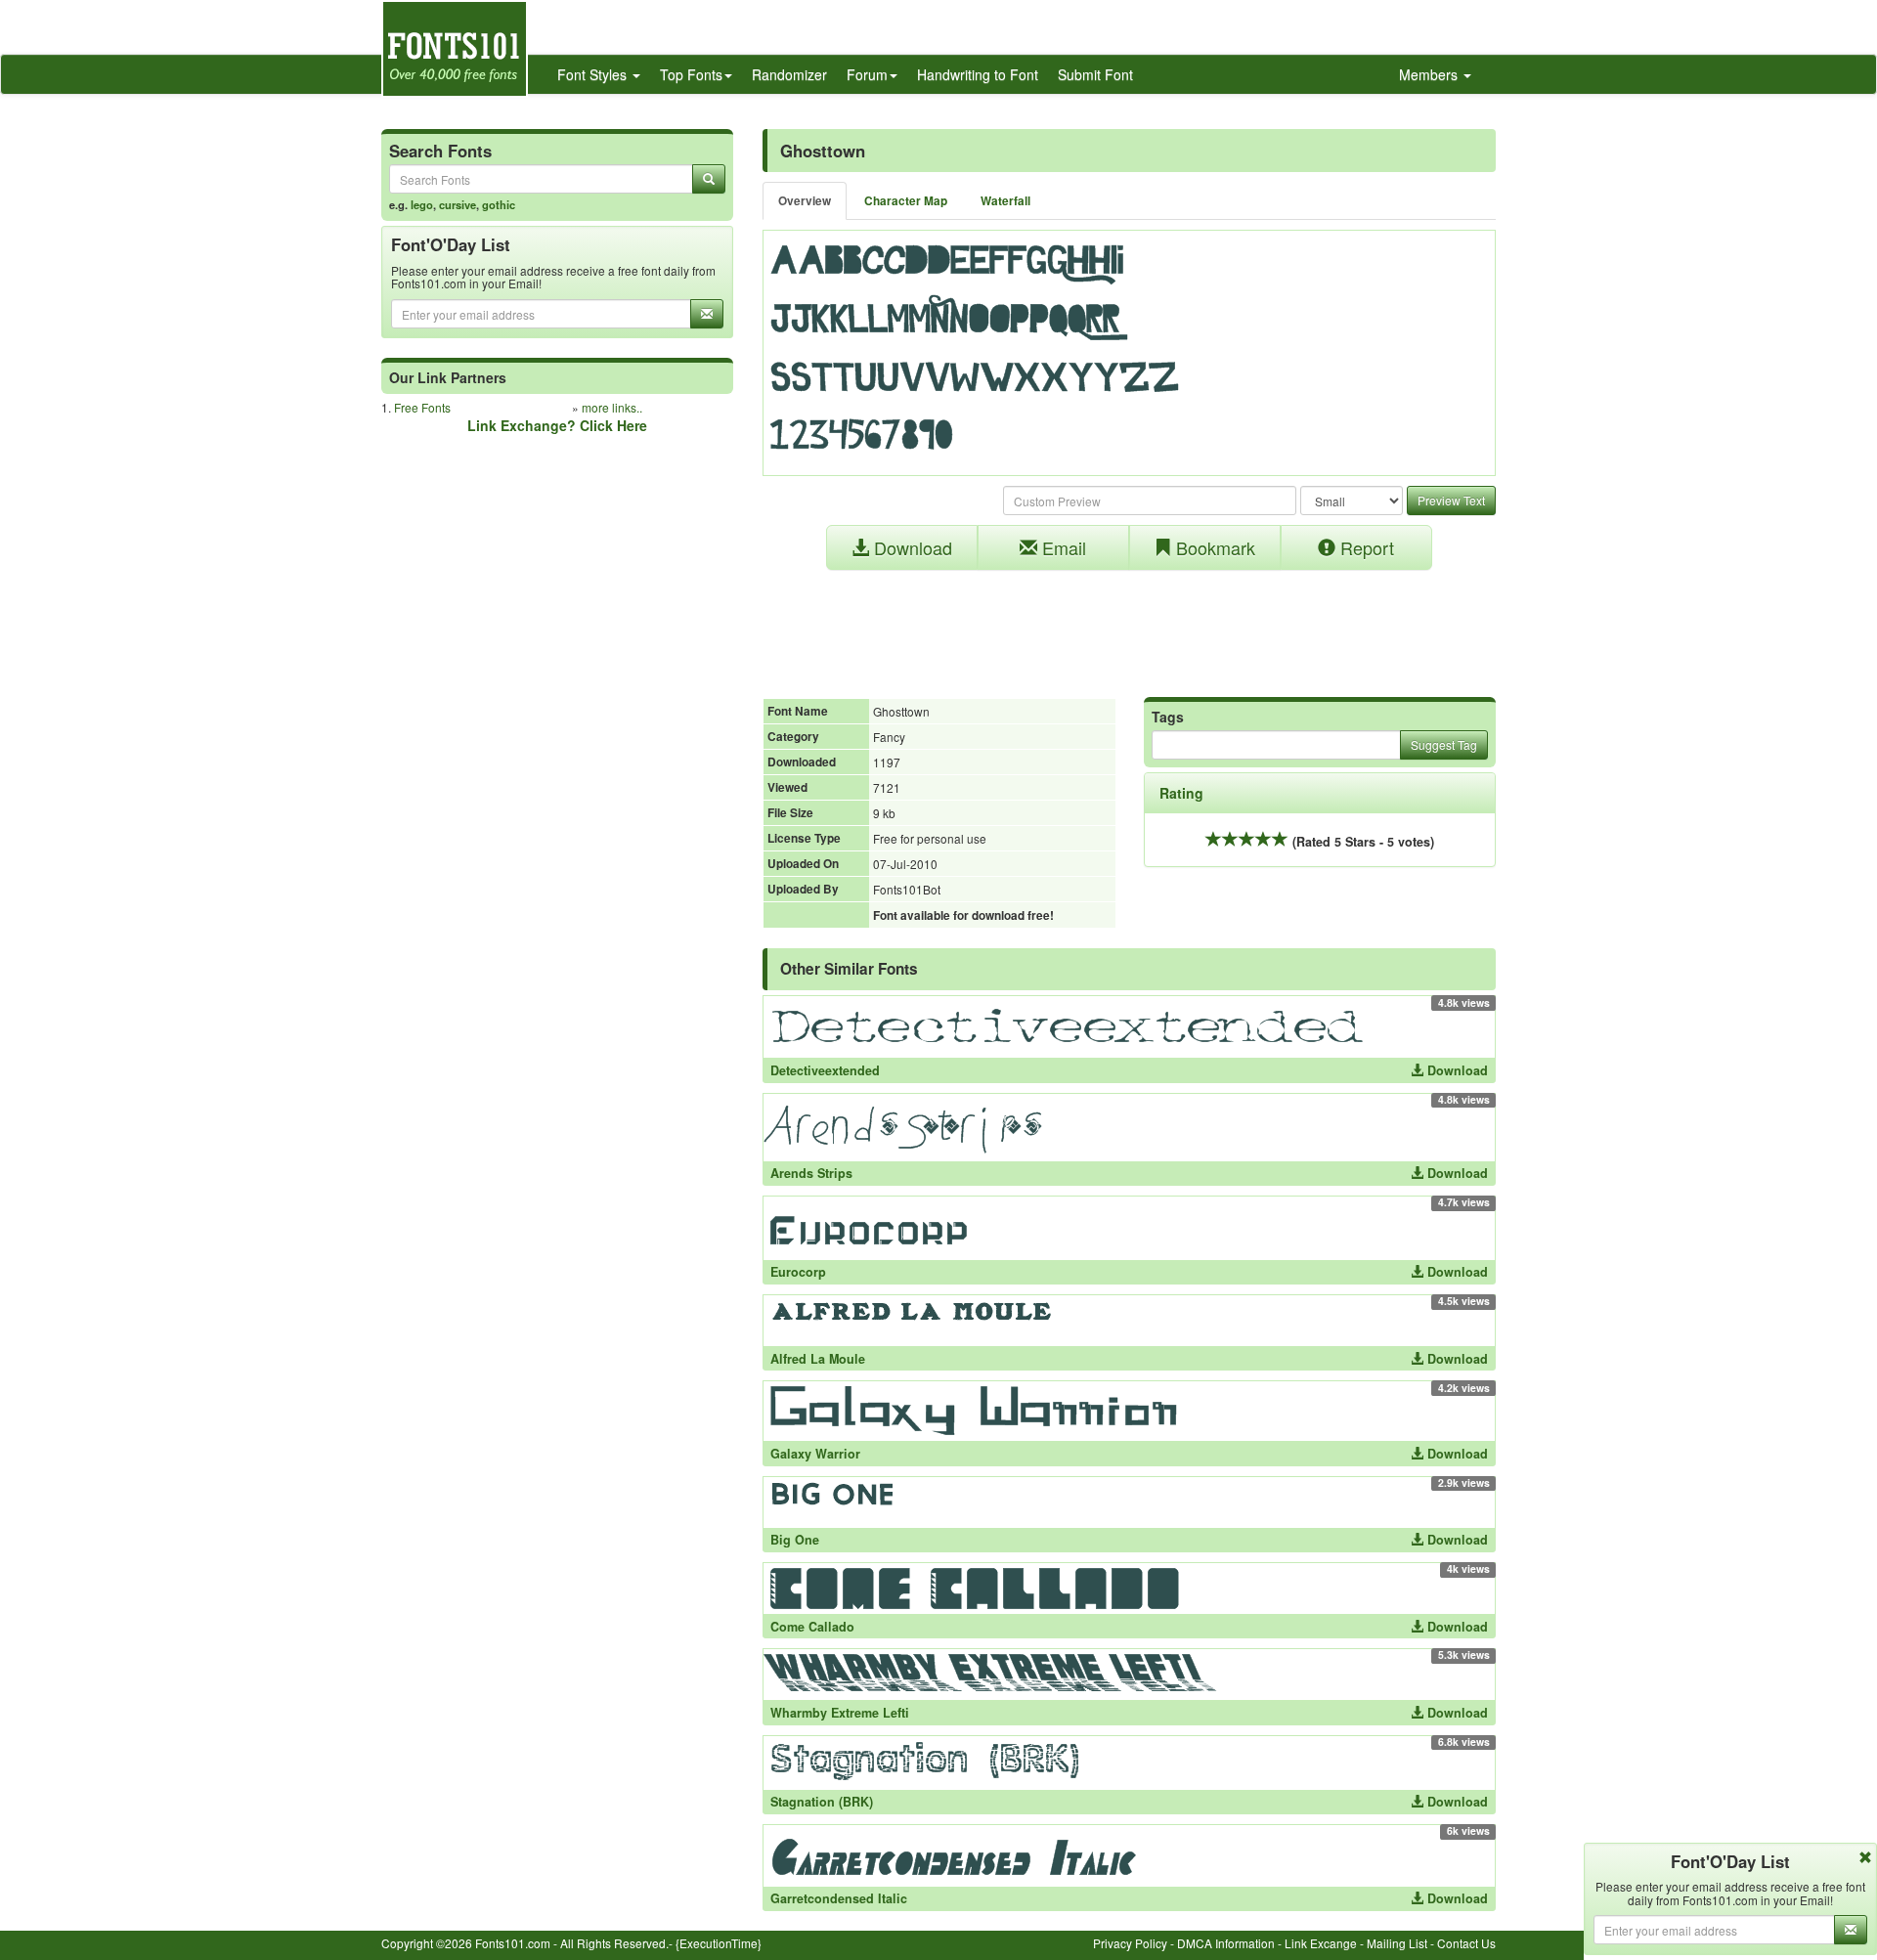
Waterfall (1005, 201)
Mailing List (1397, 1943)
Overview (805, 201)
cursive (458, 204)
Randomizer (789, 74)
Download (911, 547)
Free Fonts (422, 407)
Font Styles (594, 74)
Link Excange (1321, 1943)
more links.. (612, 407)
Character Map (906, 201)
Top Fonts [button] (691, 74)
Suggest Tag (1444, 744)
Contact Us (1466, 1943)
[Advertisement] (1129, 624)
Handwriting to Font (978, 74)
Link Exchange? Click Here (557, 425)
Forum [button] (867, 74)
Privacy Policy (1130, 1943)
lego (422, 204)
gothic (499, 204)
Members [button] (1430, 74)
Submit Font (1095, 74)
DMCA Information (1226, 1943)
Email (1062, 547)
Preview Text (1451, 500)
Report (1365, 547)
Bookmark (1213, 547)
